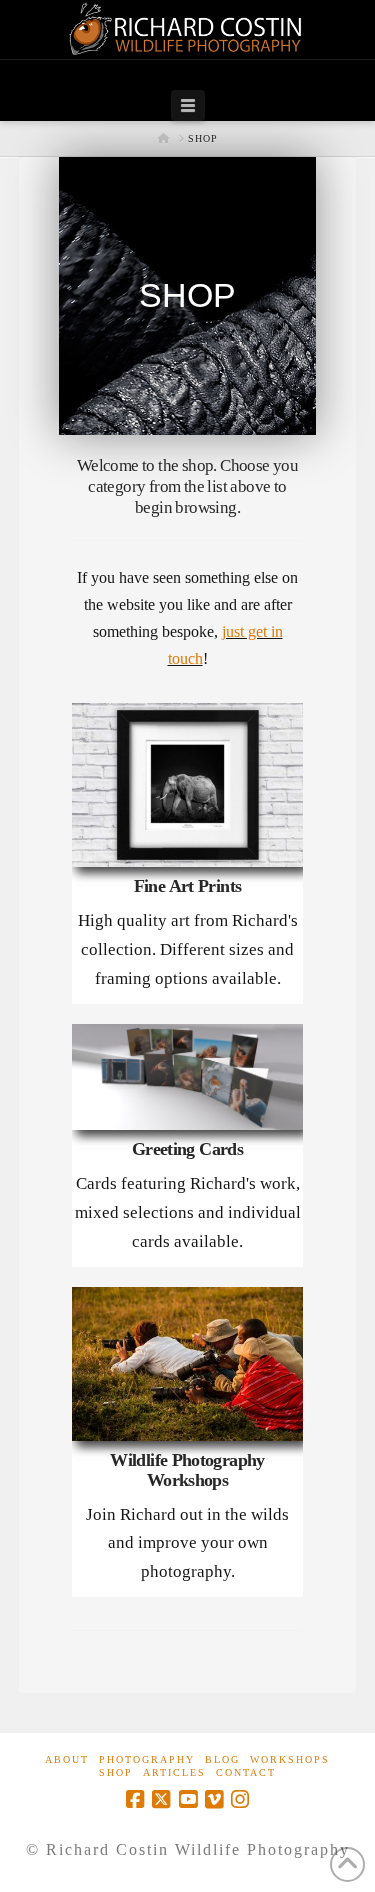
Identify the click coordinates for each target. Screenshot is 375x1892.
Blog (222, 1759)
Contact (246, 1772)
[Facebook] (135, 1799)
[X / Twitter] (161, 1799)
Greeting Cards (187, 1149)
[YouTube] (188, 1799)
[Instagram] (240, 1799)
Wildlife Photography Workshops (187, 1470)
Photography (147, 1759)
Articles (174, 1772)
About (67, 1759)
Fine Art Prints (188, 886)
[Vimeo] (214, 1799)
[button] (188, 106)
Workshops (290, 1759)
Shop (116, 1772)
